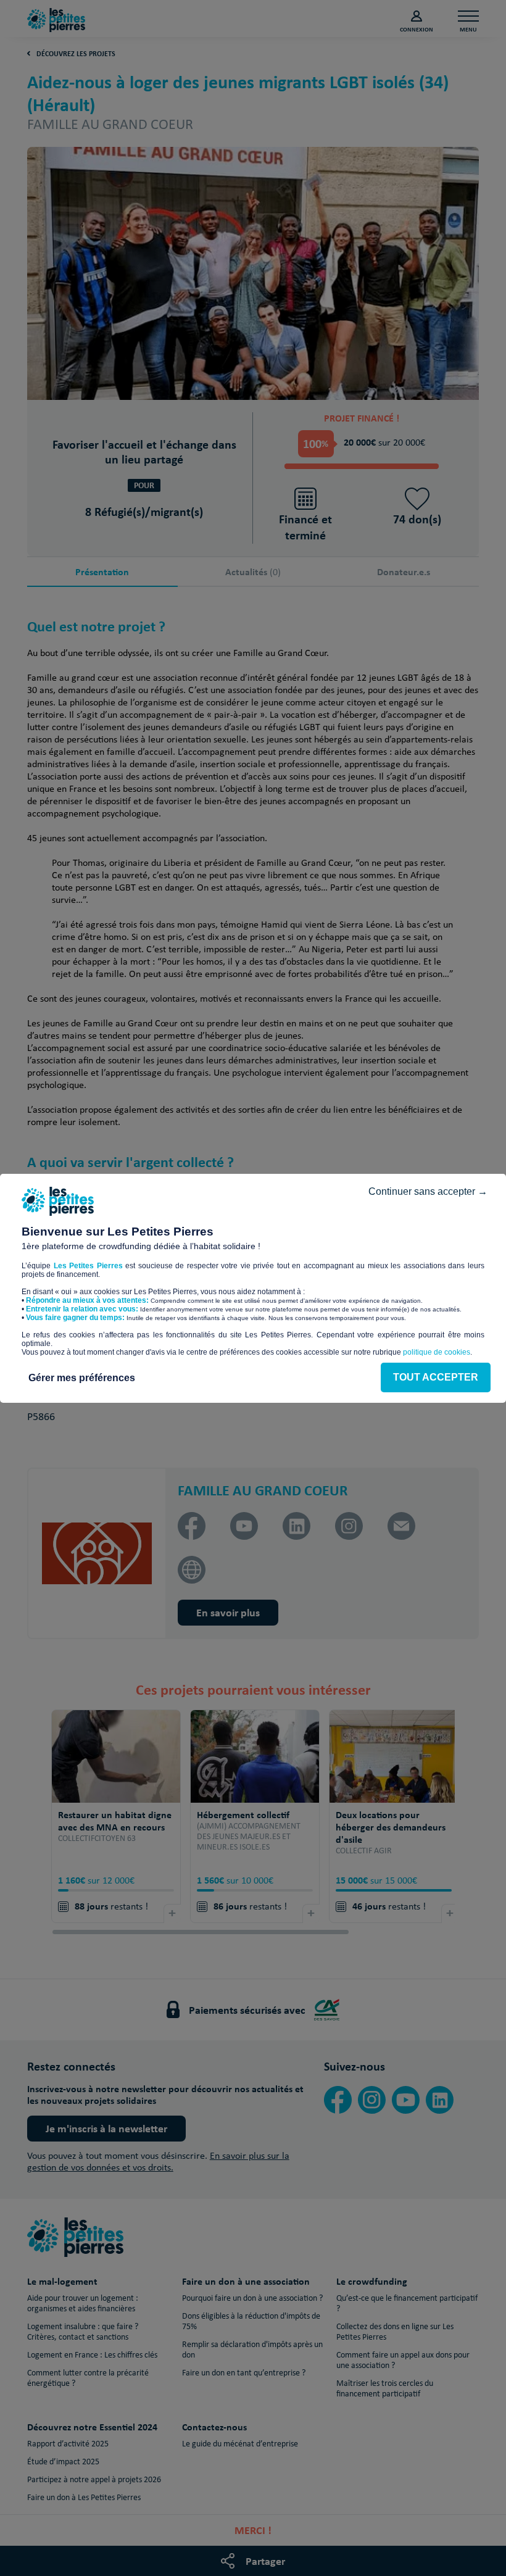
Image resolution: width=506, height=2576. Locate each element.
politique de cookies (437, 1352)
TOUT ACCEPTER (436, 1377)
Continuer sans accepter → (428, 1191)
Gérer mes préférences (82, 1378)
